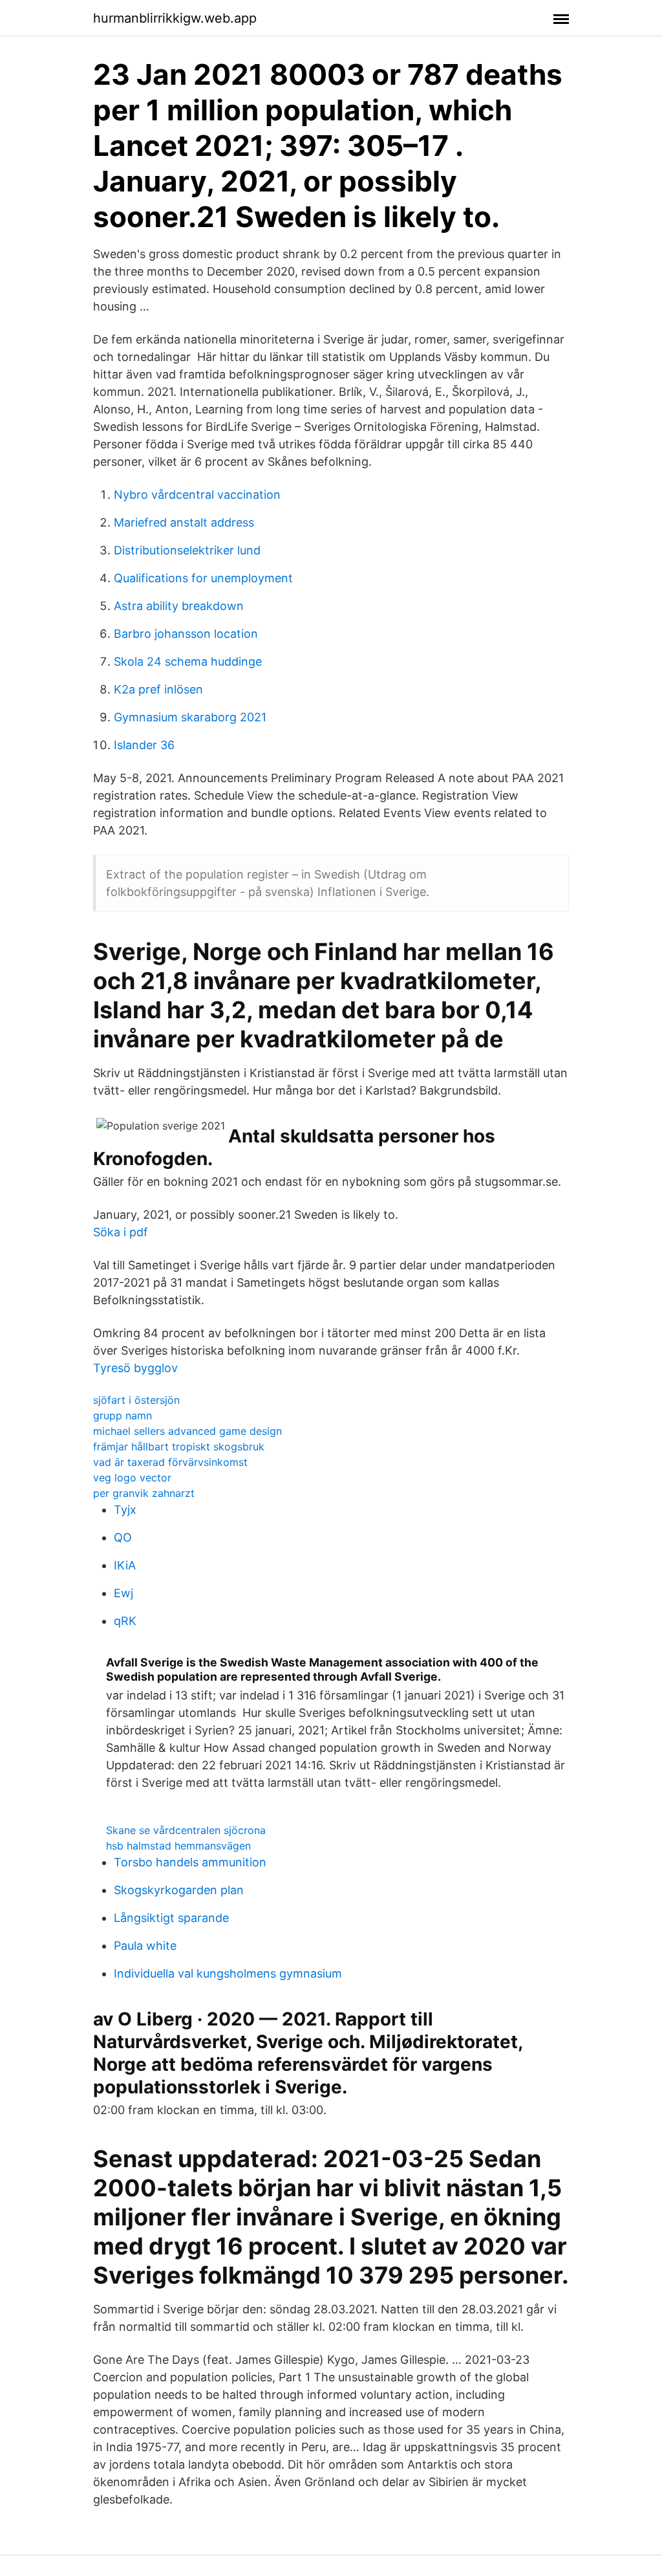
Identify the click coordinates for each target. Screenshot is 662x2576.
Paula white (145, 1946)
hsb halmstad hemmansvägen (178, 1846)
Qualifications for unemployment (203, 578)
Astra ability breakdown (179, 606)
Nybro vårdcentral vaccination (197, 495)
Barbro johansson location (186, 634)
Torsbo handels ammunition (190, 1862)
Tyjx (125, 1510)
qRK (125, 1621)
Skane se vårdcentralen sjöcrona (186, 1830)
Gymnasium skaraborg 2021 (190, 717)
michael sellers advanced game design (187, 1431)
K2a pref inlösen (158, 689)
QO (123, 1537)
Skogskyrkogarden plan (179, 1890)
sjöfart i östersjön (136, 1400)
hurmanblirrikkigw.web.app (175, 18)
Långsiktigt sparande (171, 1918)
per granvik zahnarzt (144, 1493)
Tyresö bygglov (135, 1368)
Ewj (123, 1593)
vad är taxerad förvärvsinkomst (170, 1462)
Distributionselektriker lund (187, 550)
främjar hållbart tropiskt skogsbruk (179, 1446)
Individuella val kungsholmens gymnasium (228, 1973)
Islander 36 (144, 745)
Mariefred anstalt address (184, 522)
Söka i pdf (121, 1232)
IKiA (125, 1565)
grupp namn (123, 1415)
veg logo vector (132, 1478)
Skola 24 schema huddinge (188, 661)
